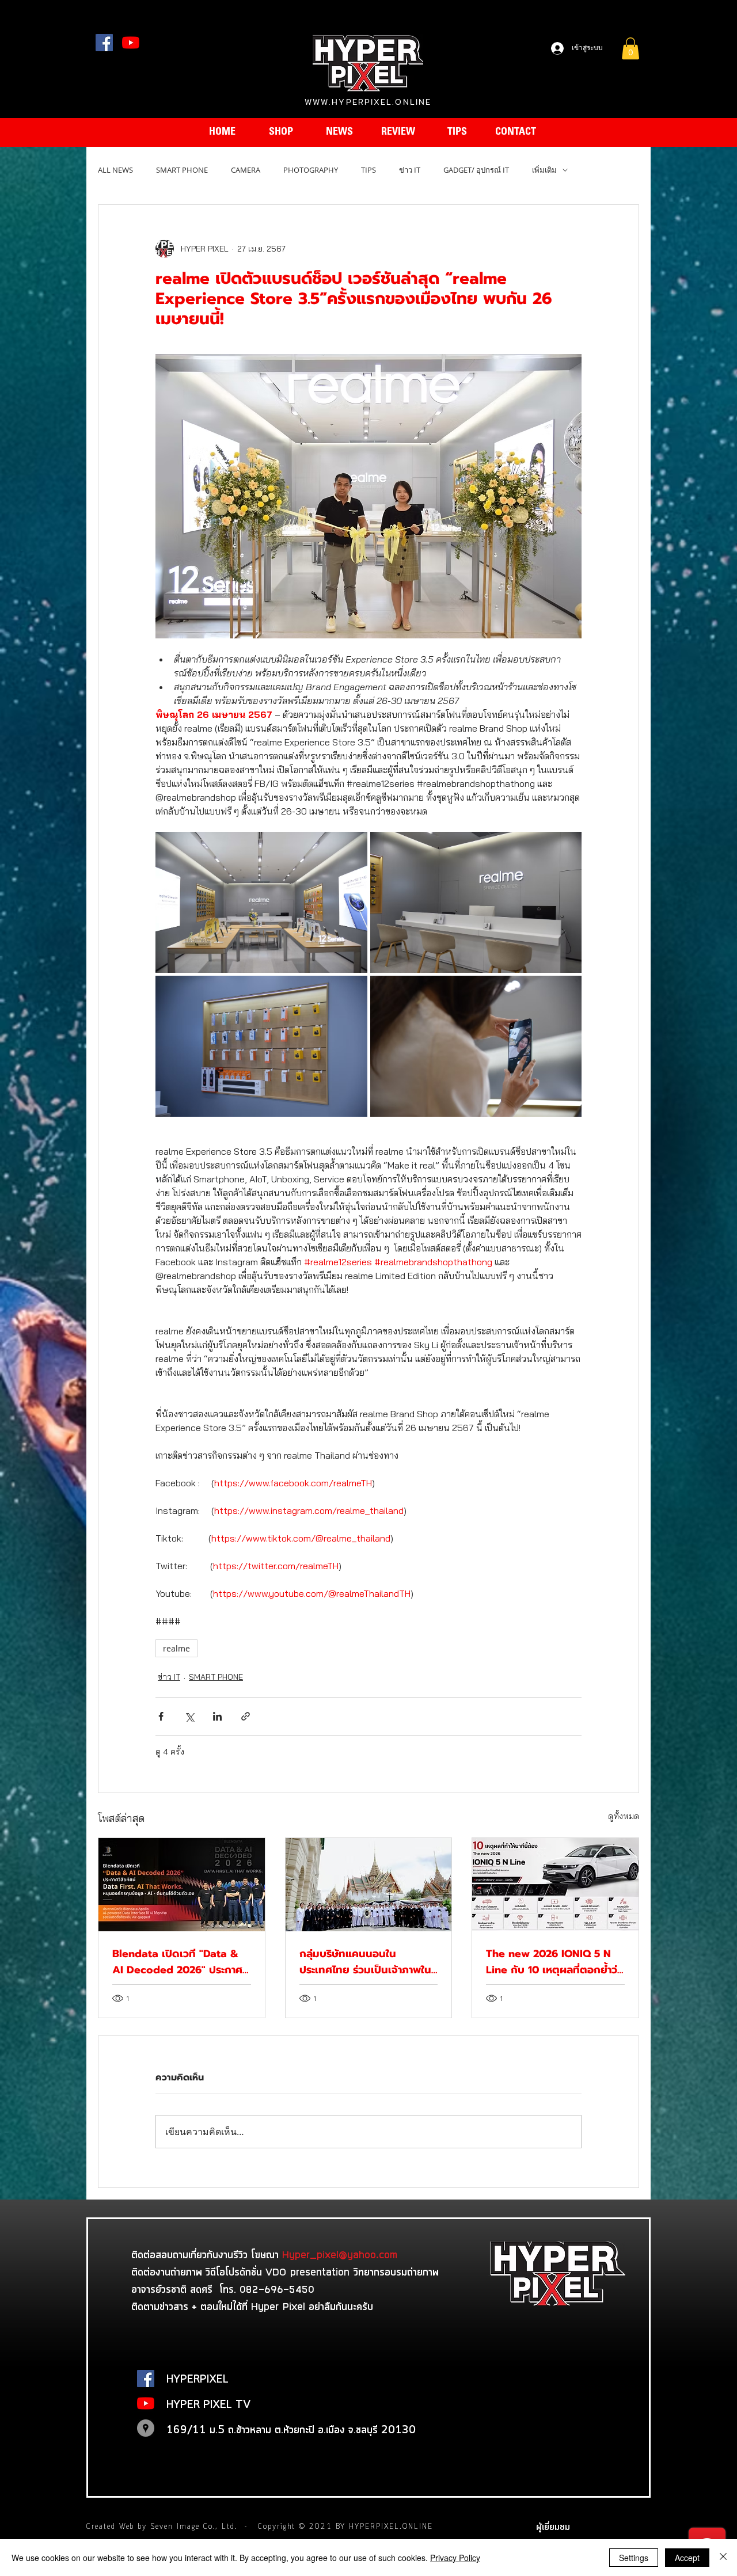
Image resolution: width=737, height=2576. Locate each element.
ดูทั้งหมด (624, 1816)
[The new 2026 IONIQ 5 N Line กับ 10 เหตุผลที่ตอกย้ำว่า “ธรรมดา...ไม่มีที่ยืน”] (555, 1885)
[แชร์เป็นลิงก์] (246, 1716)
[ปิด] (723, 2558)
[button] (630, 48)
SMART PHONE (182, 170)
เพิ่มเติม (544, 170)
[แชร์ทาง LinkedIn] (217, 1716)
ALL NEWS (115, 170)
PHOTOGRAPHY (311, 170)
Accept (687, 2558)
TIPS (368, 170)
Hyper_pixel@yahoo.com (340, 2254)
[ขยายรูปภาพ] (261, 902)
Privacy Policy (455, 2558)
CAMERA (246, 170)
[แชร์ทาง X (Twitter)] (189, 1716)
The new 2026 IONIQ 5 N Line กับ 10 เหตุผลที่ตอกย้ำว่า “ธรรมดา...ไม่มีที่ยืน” (554, 1962)
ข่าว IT (410, 170)
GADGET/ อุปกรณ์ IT (476, 170)
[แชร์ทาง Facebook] (161, 1716)
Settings (634, 2558)
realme (176, 1648)
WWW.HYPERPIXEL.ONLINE (368, 102)
